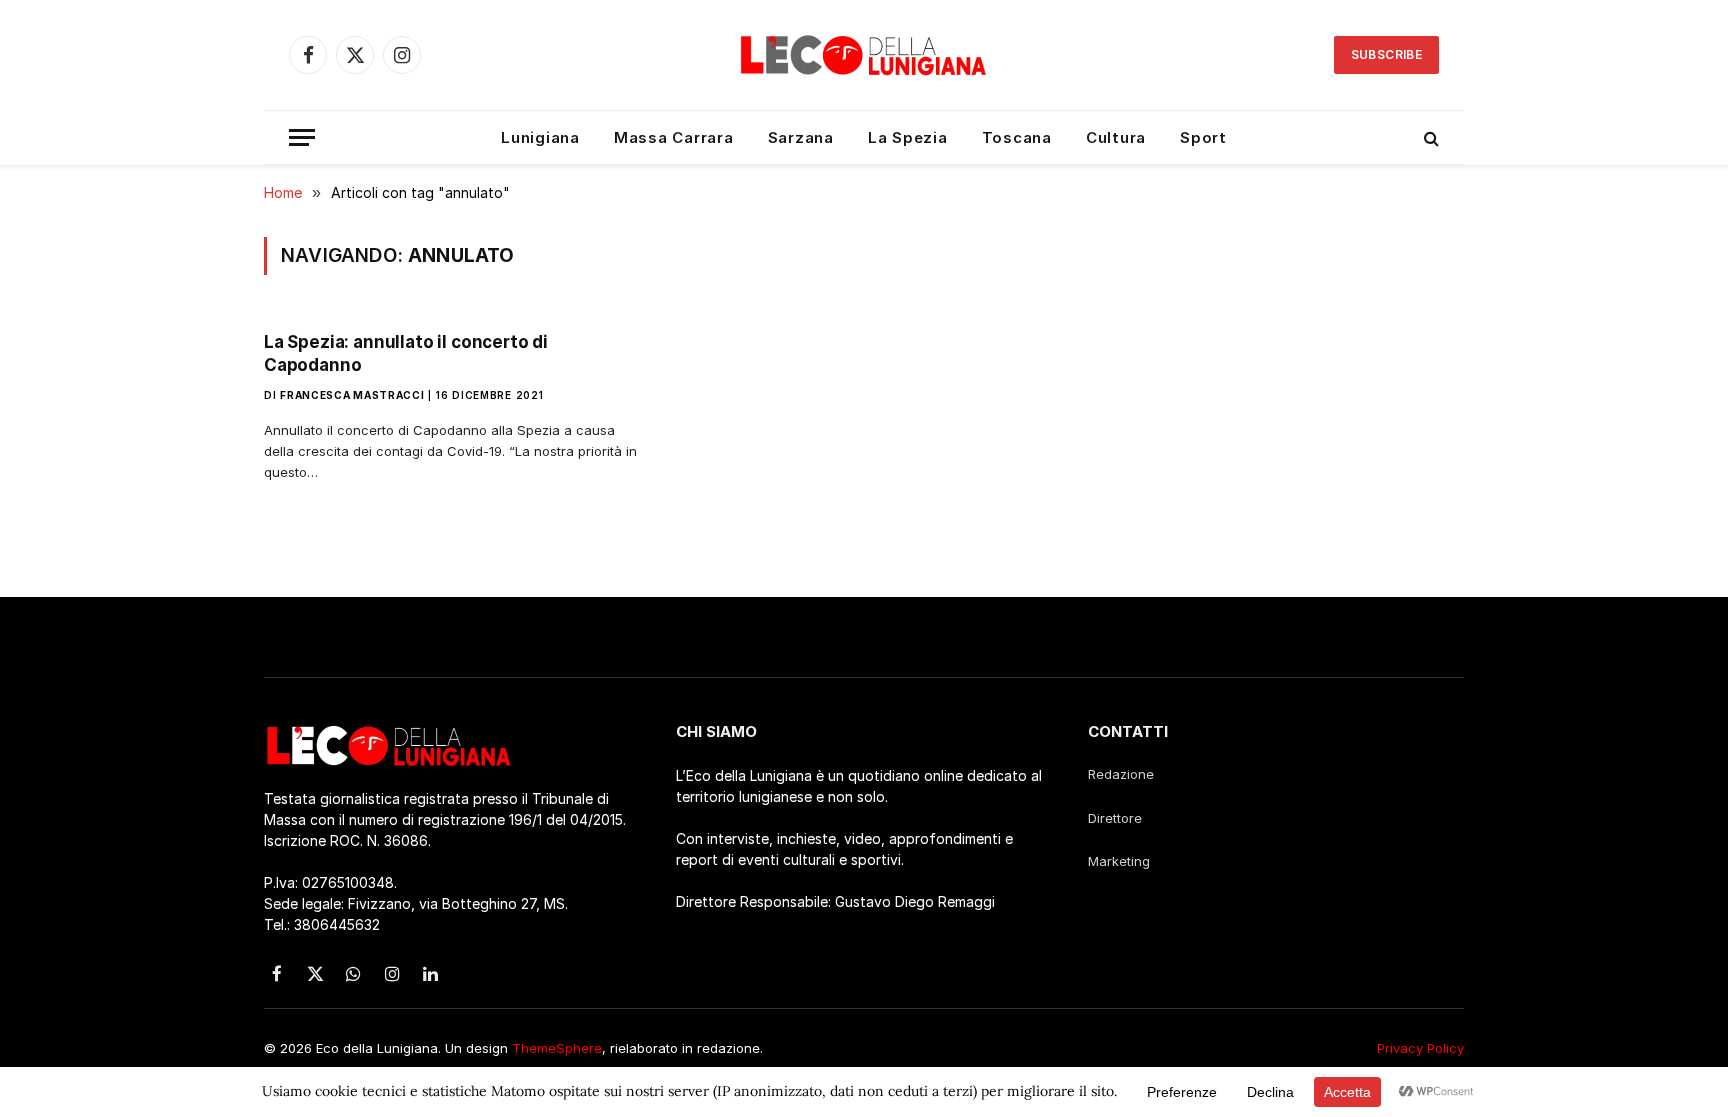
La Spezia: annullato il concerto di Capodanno (406, 353)
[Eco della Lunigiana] (864, 55)
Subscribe (1386, 54)
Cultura (1116, 137)
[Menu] (302, 137)
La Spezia (908, 137)
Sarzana (801, 137)
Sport (1203, 137)
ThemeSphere (557, 1048)
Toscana (1017, 137)
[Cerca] (1429, 137)
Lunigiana (540, 137)
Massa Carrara (674, 137)
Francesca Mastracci (352, 395)
